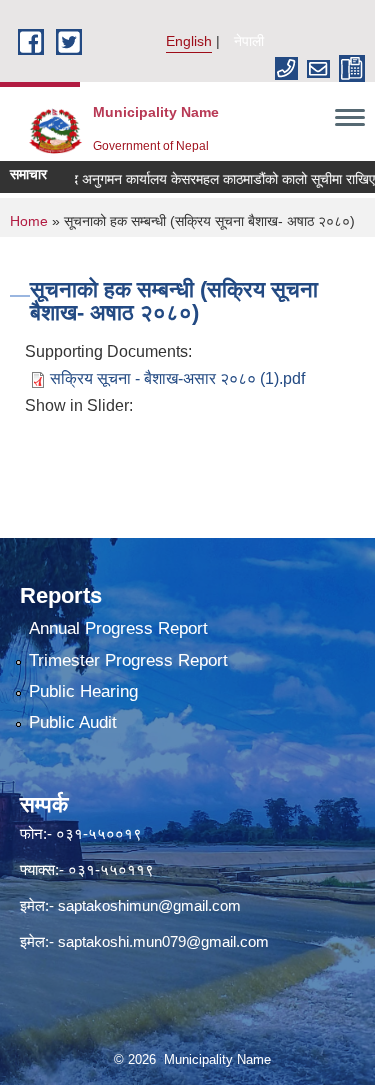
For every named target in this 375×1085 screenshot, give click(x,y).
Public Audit (73, 722)
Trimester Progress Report (128, 660)
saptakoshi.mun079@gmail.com (163, 941)
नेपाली (249, 41)
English (189, 41)
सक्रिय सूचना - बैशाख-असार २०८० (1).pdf (177, 378)
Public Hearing (83, 691)
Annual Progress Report (118, 628)
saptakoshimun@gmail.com (149, 905)
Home (29, 221)
